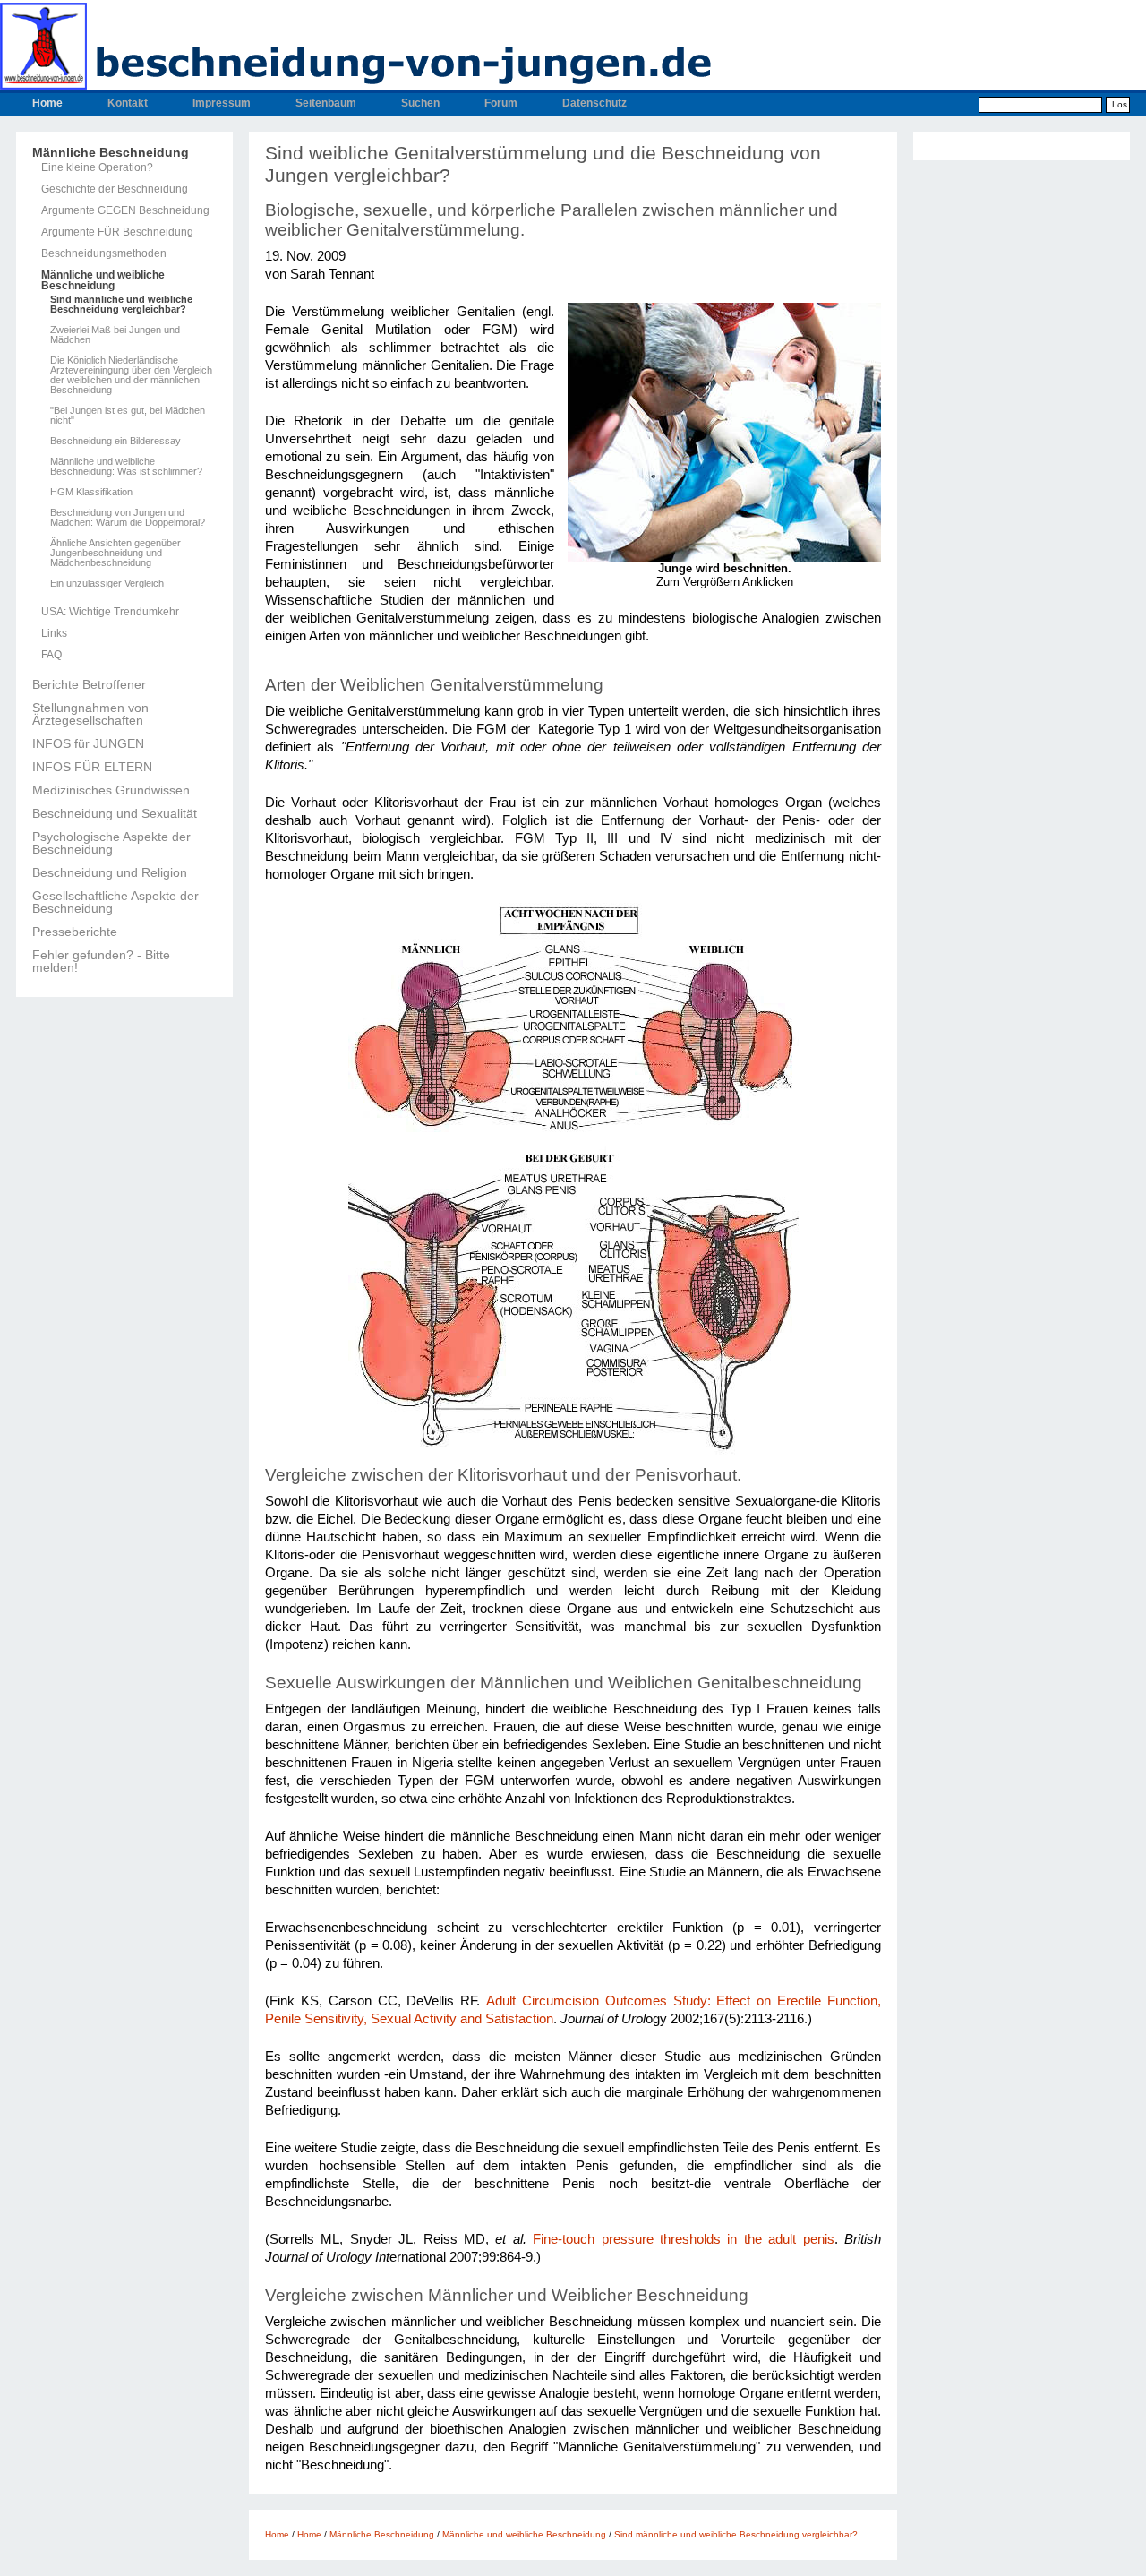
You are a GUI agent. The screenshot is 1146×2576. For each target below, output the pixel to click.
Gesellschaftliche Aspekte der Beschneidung (115, 902)
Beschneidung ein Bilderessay (115, 441)
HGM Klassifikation (91, 492)
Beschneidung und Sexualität (115, 813)
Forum (501, 103)
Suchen (420, 103)
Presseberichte (75, 932)
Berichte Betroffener (89, 684)
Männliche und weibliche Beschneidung (103, 280)
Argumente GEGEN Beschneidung (125, 210)
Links (54, 633)
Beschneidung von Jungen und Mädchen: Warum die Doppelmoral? (128, 518)
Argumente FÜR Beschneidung (117, 232)
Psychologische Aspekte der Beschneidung (111, 843)
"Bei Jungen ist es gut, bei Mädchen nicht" (128, 416)
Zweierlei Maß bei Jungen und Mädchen (115, 335)
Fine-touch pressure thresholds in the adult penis (683, 2239)
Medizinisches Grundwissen (111, 790)
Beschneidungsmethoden (104, 253)
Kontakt (128, 103)
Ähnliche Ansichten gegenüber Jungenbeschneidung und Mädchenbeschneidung (115, 553)
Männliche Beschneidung (111, 152)
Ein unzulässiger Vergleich (107, 584)
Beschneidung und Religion (110, 872)
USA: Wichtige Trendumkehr (110, 612)
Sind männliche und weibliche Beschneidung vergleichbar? (121, 305)
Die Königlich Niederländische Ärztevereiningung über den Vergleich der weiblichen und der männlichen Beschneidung (131, 375)
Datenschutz (594, 103)
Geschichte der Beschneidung (115, 189)
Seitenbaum (326, 103)
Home (47, 103)
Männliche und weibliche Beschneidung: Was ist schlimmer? (126, 467)
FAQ (51, 655)
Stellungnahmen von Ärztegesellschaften (90, 714)
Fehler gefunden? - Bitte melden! (101, 961)
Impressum (222, 103)
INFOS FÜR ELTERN (92, 767)
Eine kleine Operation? (97, 167)
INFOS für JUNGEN (88, 743)
